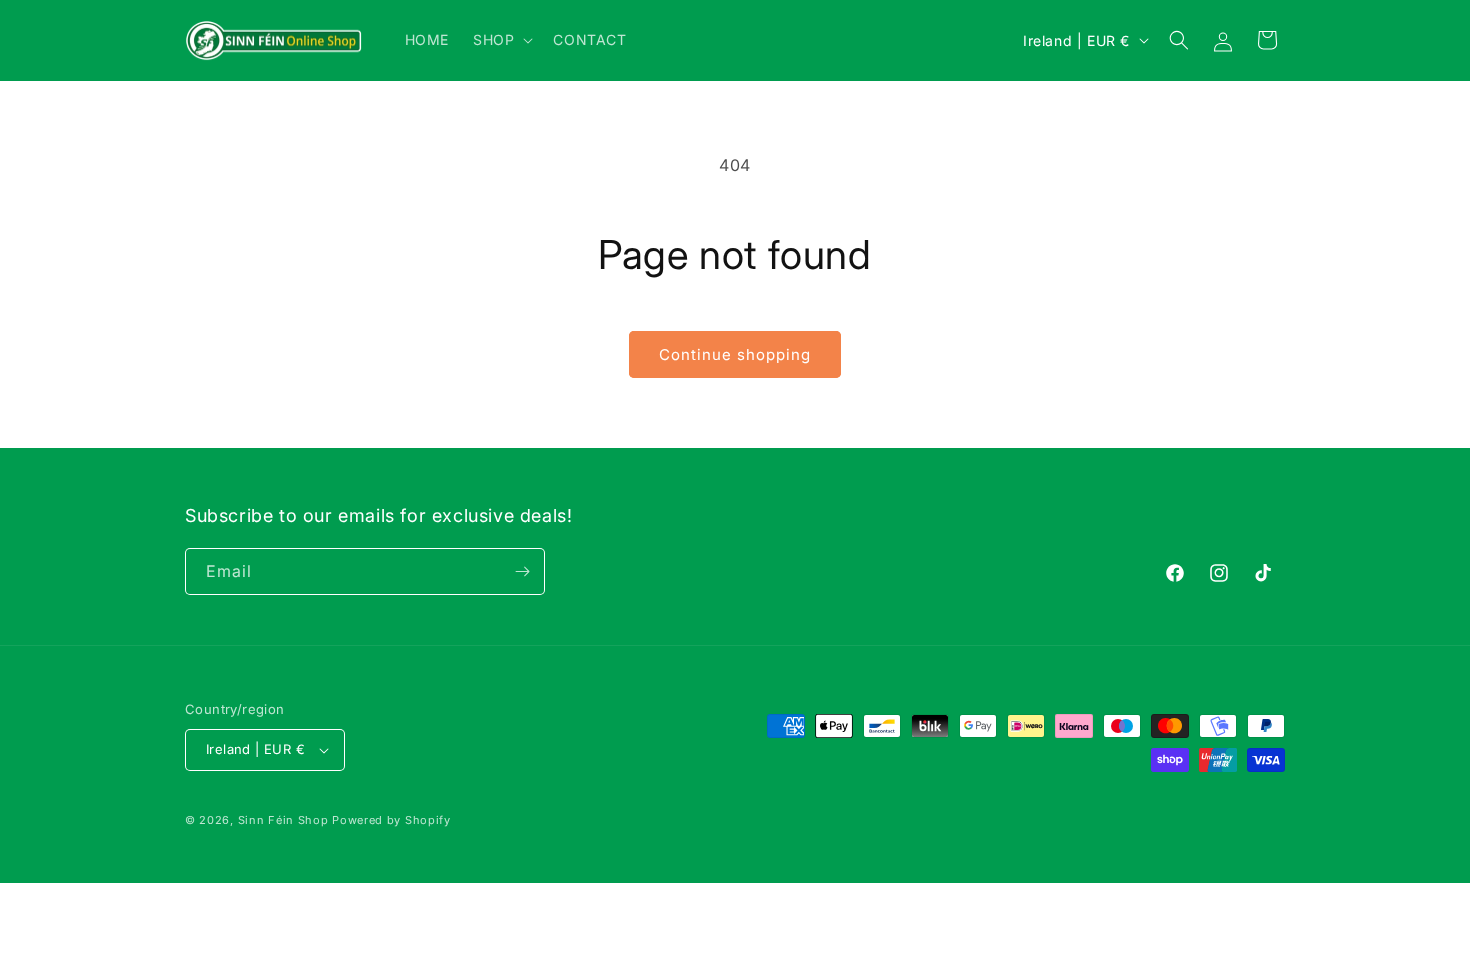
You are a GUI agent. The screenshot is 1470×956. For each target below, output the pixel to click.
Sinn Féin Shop (283, 820)
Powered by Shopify (391, 820)
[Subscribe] (522, 571)
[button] (501, 40)
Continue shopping (735, 354)
